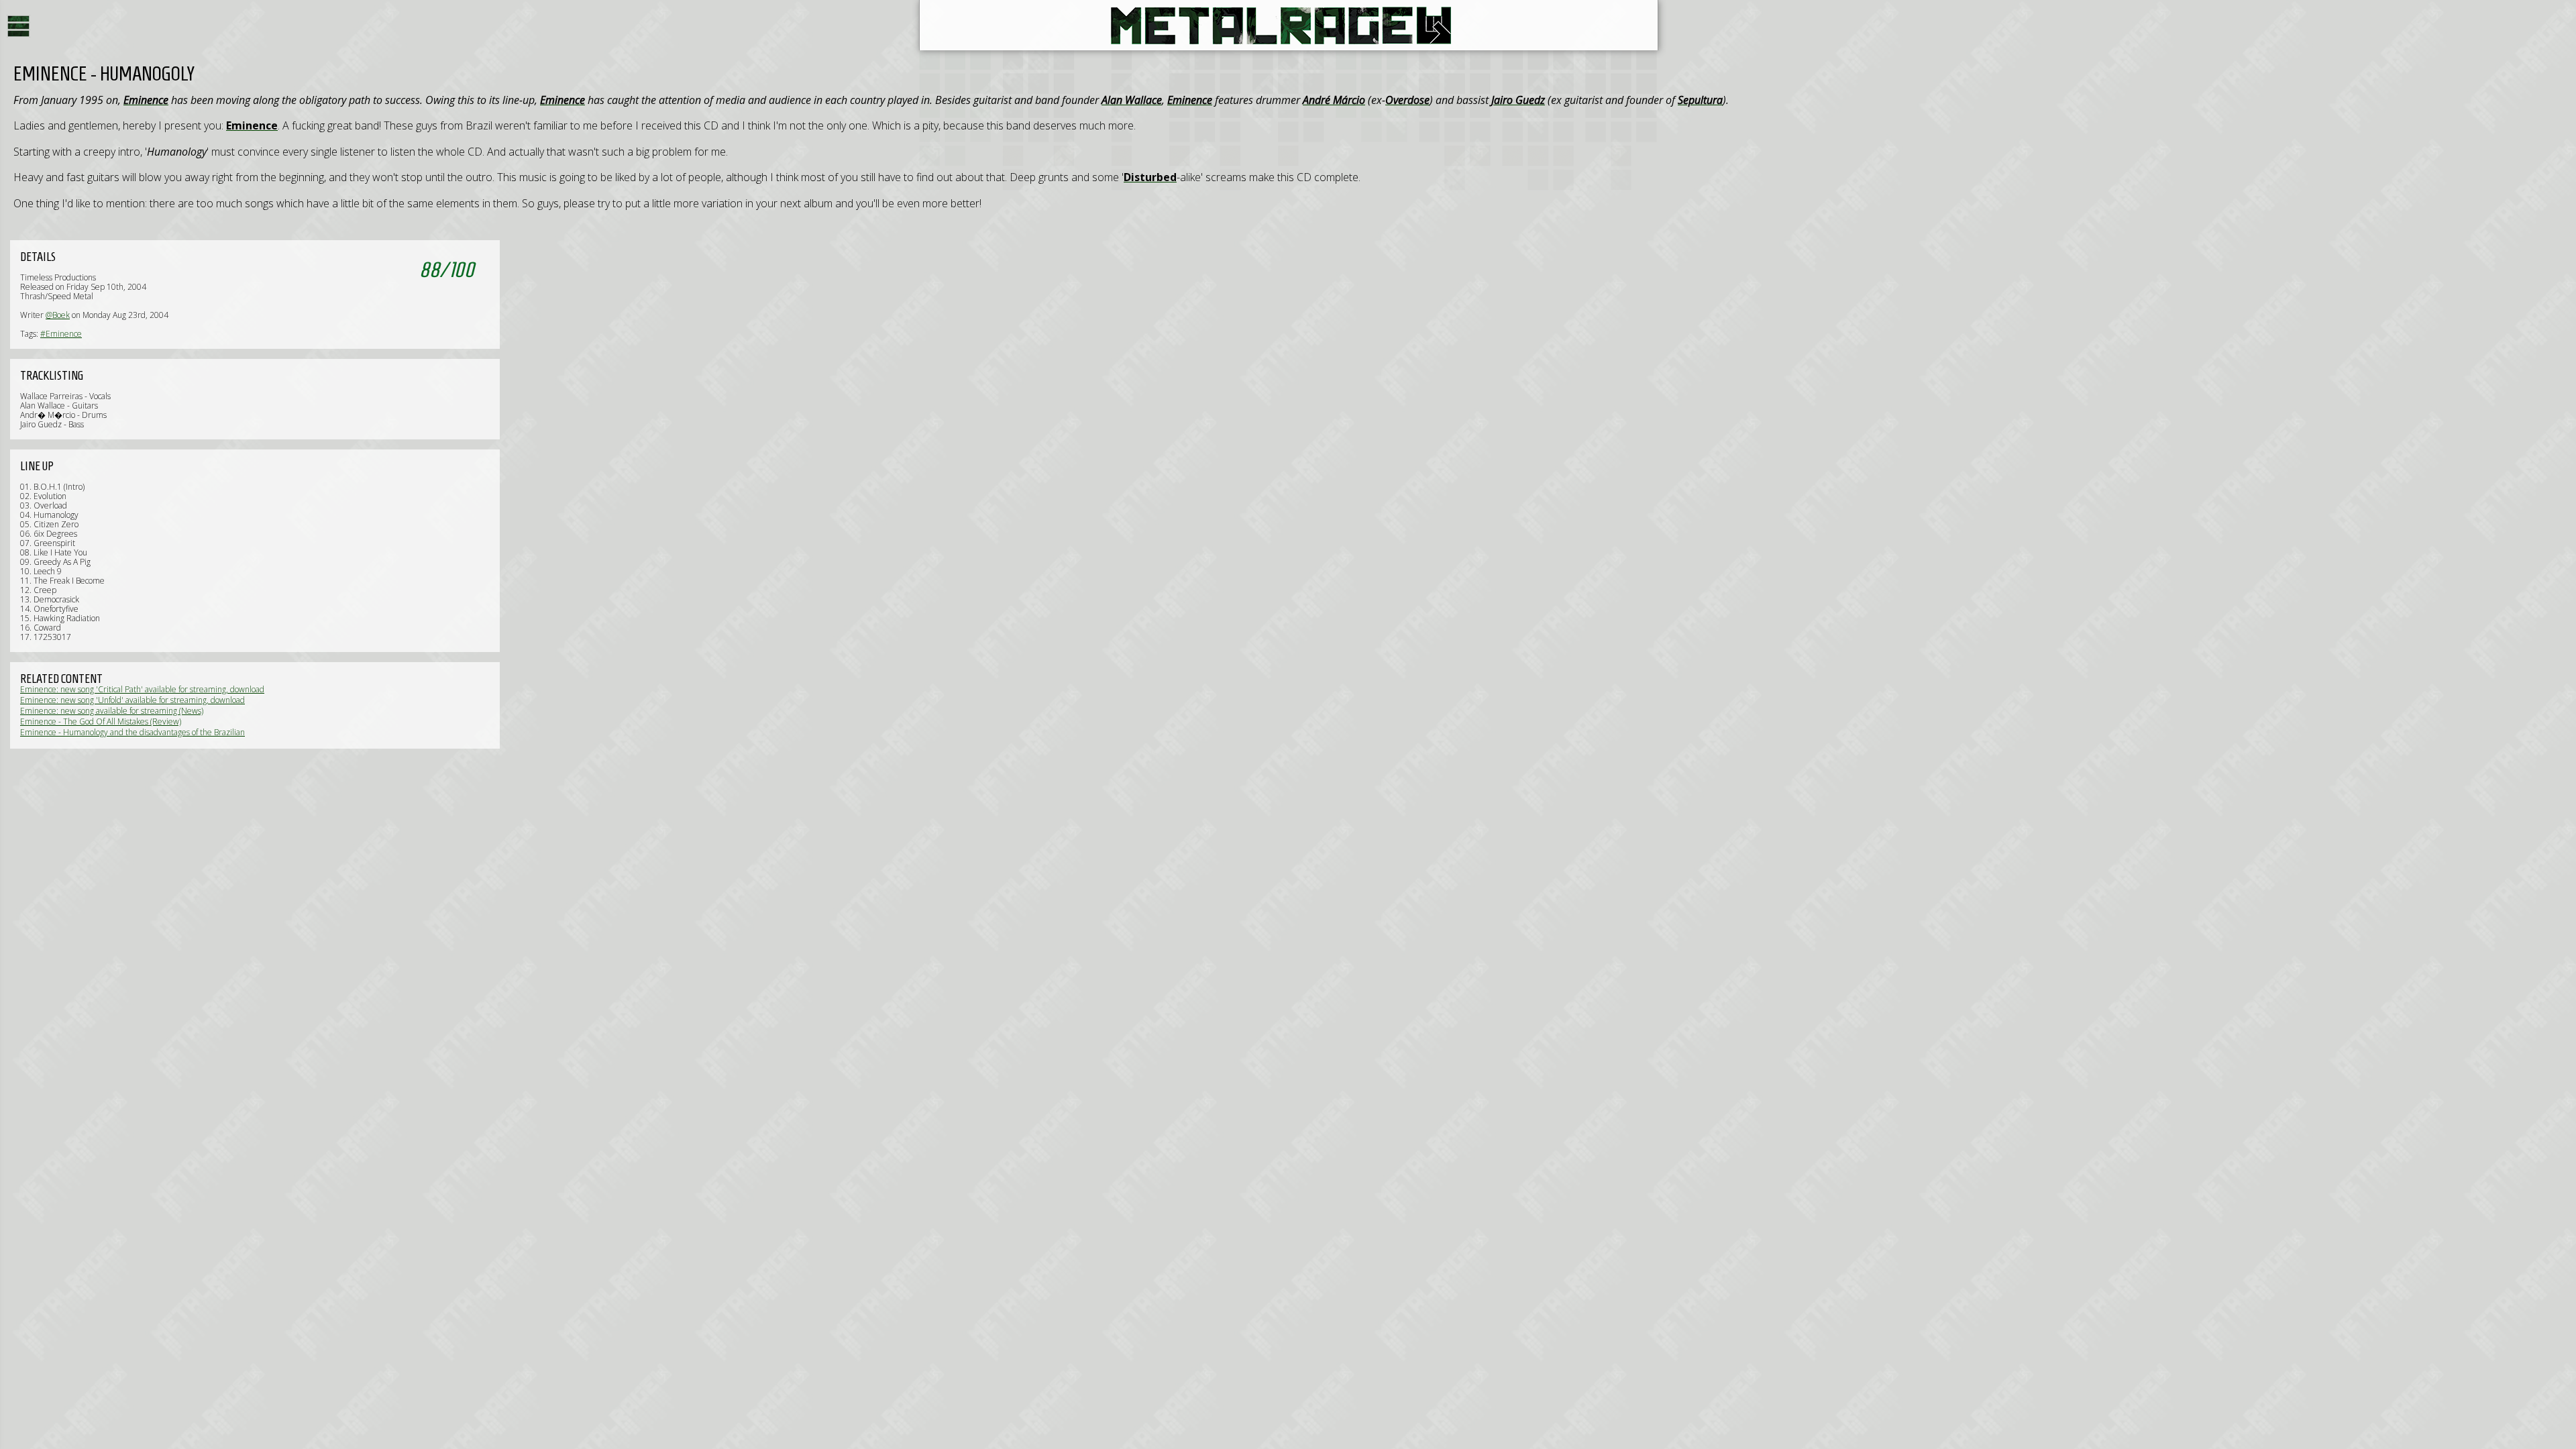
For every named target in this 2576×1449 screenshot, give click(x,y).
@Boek (58, 315)
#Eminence (61, 334)
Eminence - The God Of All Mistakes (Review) (101, 721)
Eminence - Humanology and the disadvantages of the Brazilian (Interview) (132, 737)
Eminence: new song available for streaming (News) (112, 711)
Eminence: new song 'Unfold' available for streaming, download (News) (132, 705)
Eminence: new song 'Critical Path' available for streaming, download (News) (142, 694)
